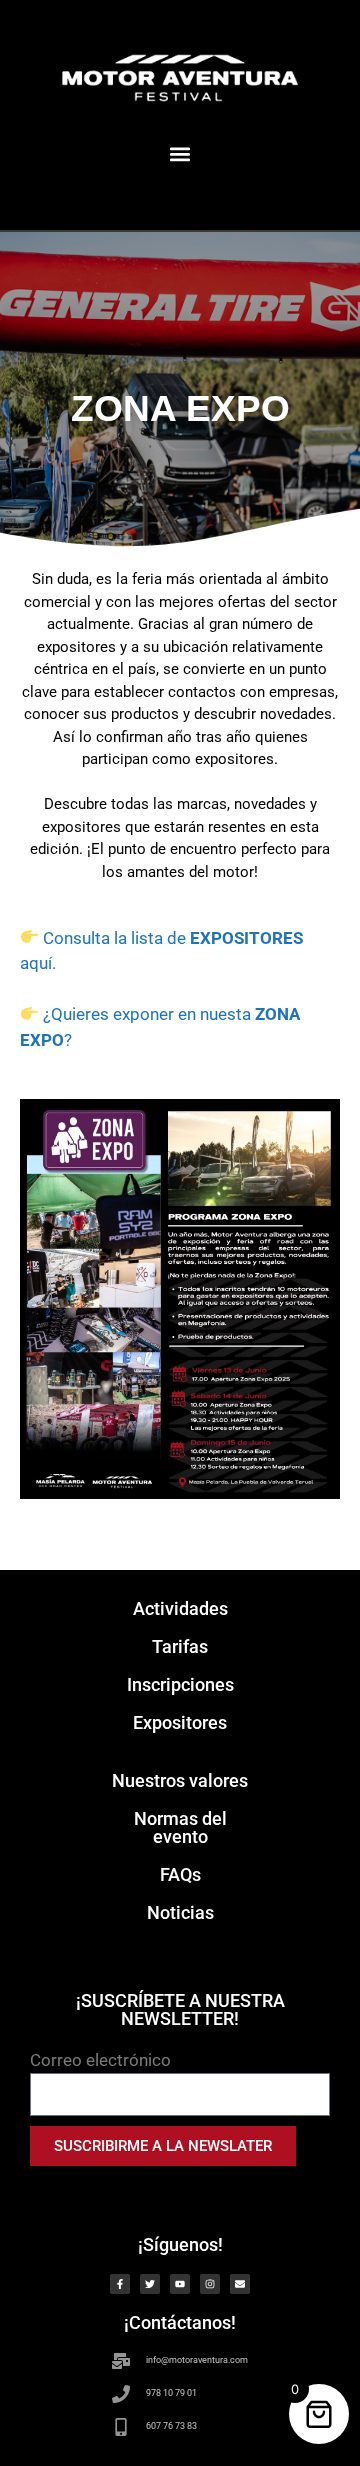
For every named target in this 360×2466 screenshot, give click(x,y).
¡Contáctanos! (180, 2322)
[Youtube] (180, 2284)
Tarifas (180, 1646)
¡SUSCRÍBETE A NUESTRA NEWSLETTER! (180, 2009)
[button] (179, 153)
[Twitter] (150, 2284)
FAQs (180, 1874)
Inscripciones (180, 1684)
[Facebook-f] (120, 2284)
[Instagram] (210, 2284)
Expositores (180, 1722)
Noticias (180, 1912)
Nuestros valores (180, 1780)
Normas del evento (180, 1827)
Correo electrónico (100, 2060)
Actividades (180, 1608)
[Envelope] (240, 2284)
